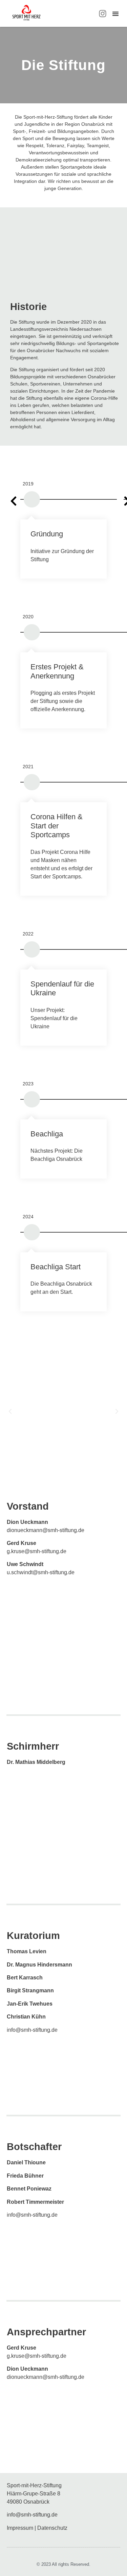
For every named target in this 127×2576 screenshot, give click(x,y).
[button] (115, 14)
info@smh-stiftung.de (32, 2030)
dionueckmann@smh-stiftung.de (46, 1530)
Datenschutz (52, 2528)
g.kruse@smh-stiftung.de (37, 1551)
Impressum (20, 2528)
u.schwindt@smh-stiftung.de (41, 1572)
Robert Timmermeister (35, 2202)
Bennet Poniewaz (29, 2189)
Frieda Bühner (25, 2176)
